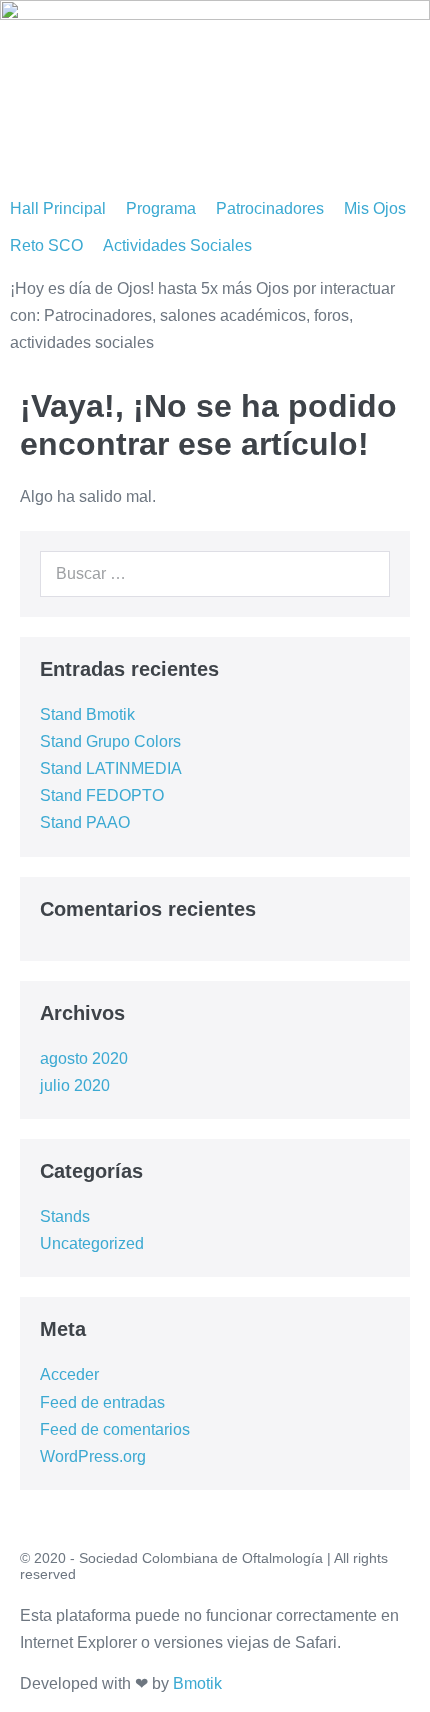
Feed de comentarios (115, 1429)
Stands (65, 1216)
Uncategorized (92, 1243)
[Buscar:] (215, 573)
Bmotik (197, 1683)
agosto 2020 (84, 1058)
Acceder (69, 1374)
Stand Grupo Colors (110, 741)
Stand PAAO (85, 822)
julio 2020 (75, 1085)
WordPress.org (93, 1456)
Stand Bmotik (87, 714)
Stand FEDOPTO (102, 795)
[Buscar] (364, 574)
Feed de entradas (102, 1402)
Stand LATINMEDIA (111, 768)
